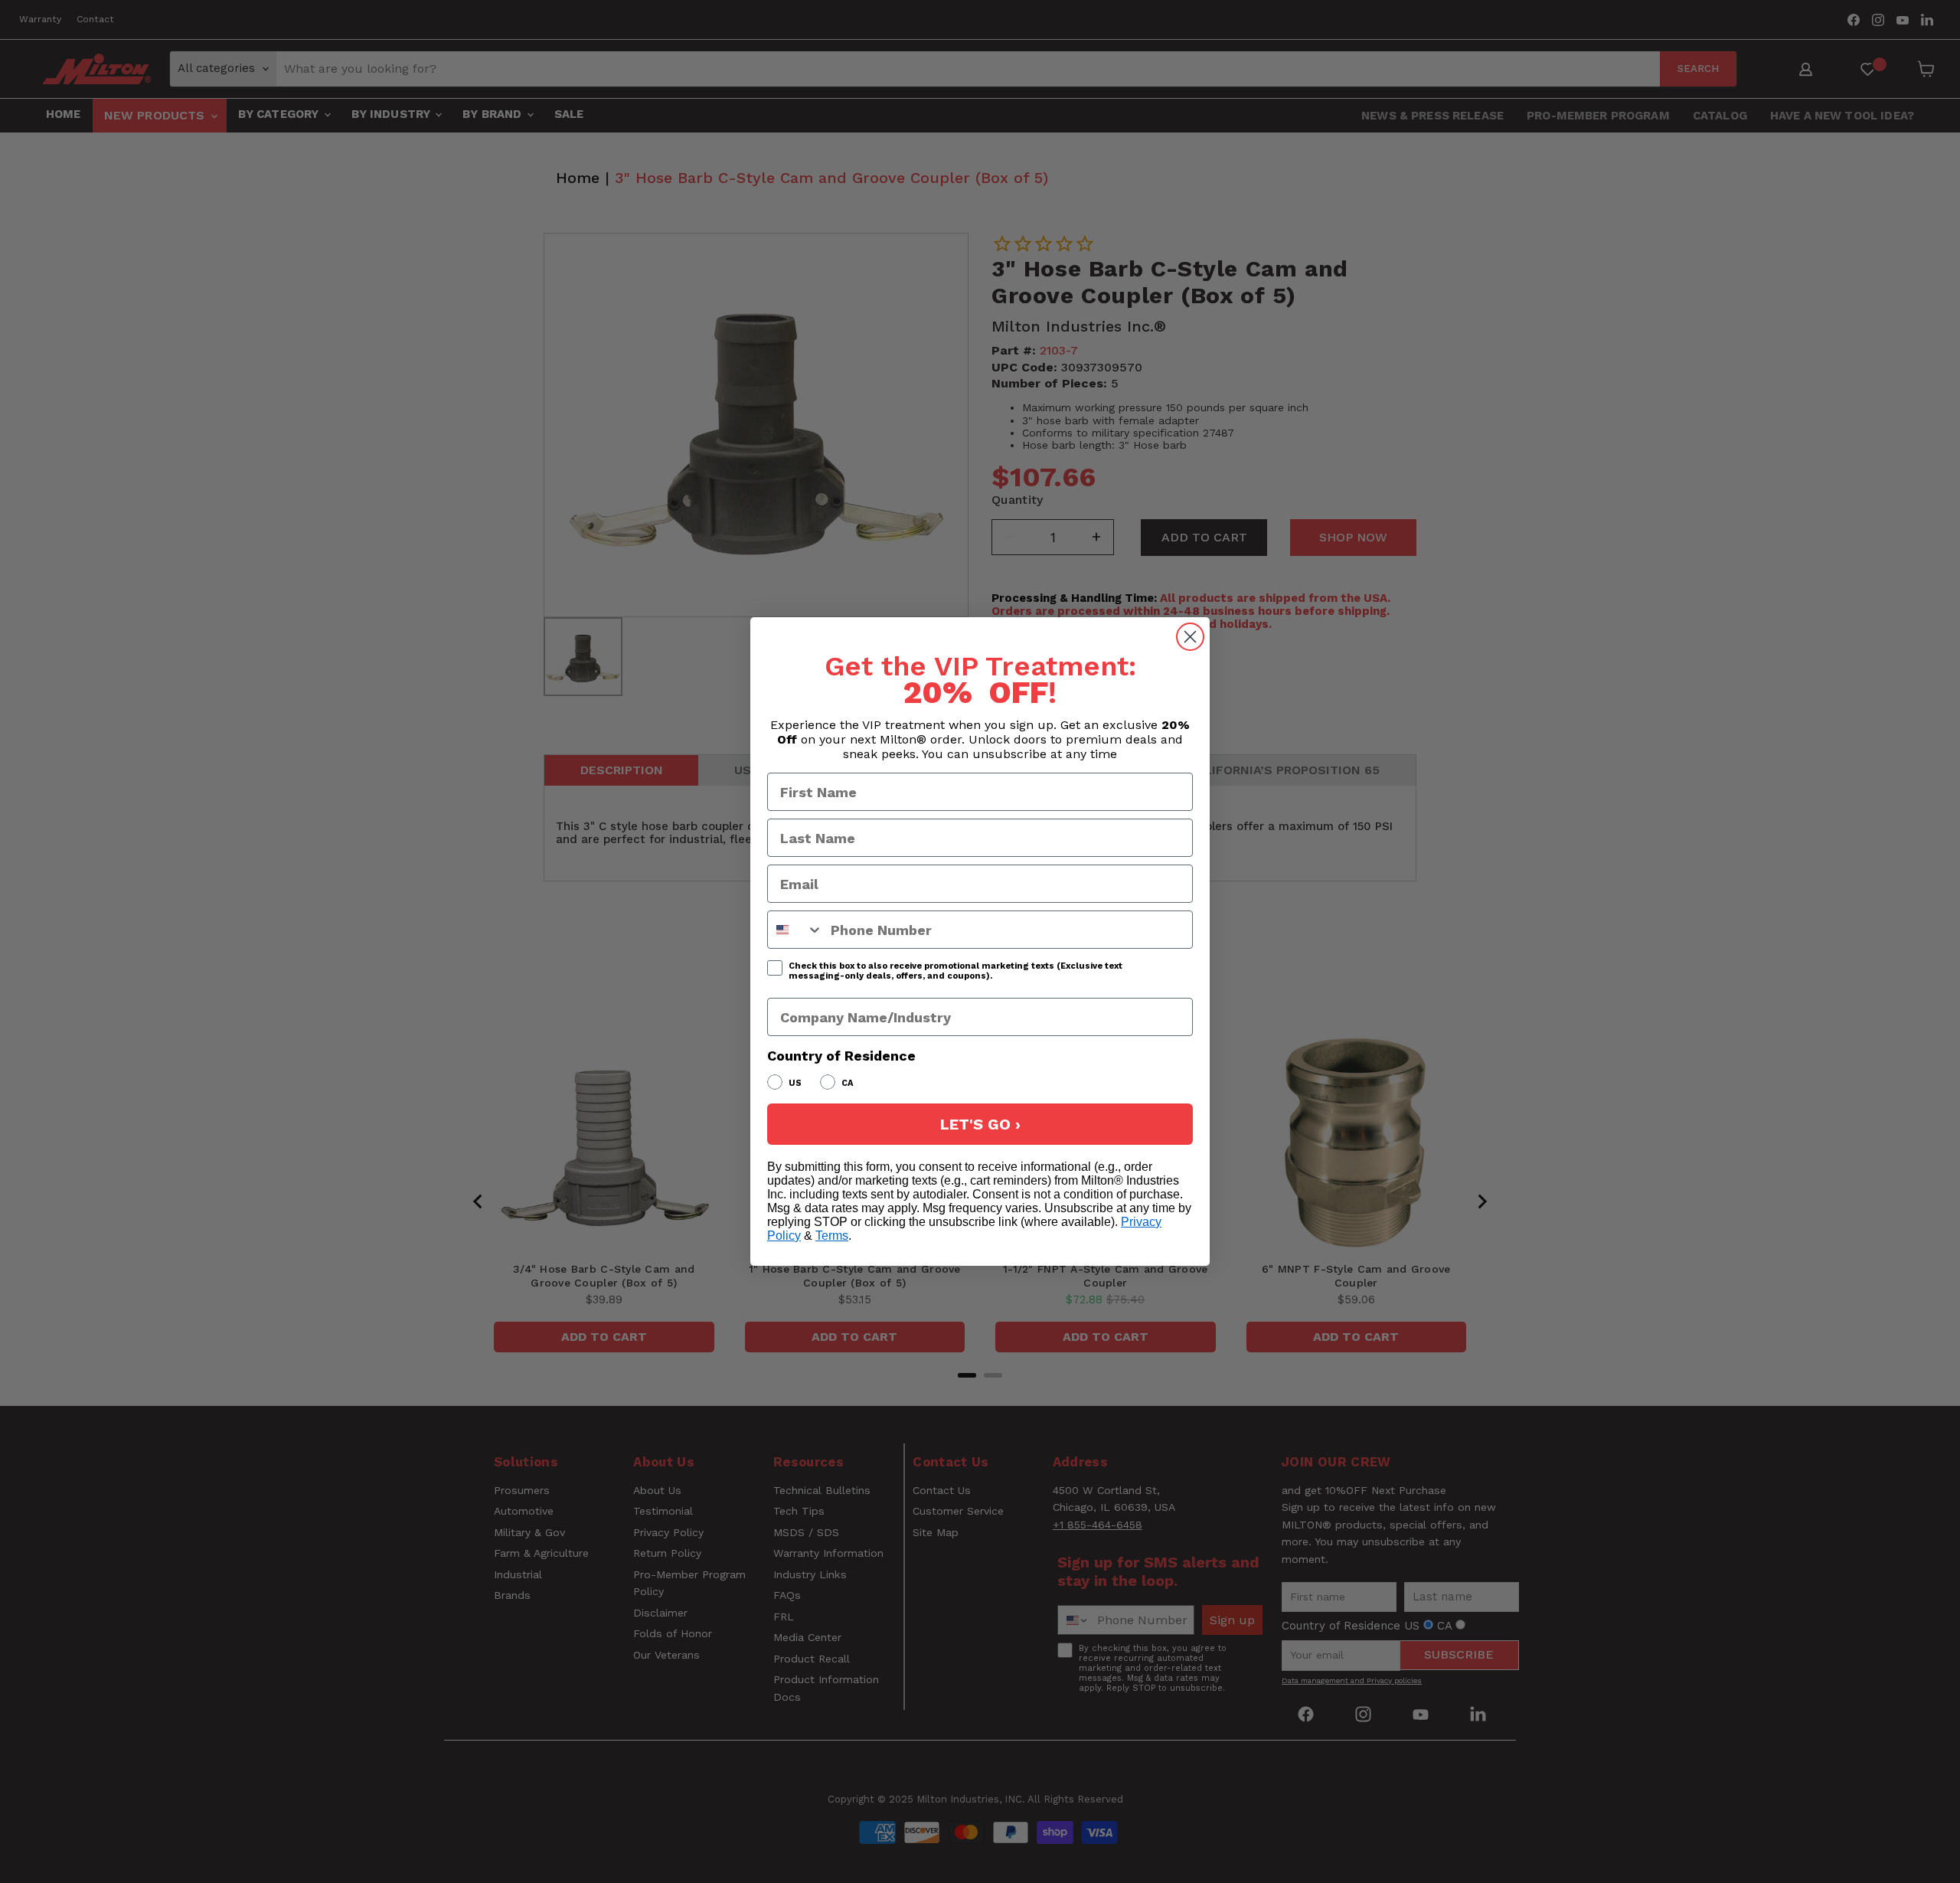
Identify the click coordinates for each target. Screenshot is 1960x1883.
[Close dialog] (1190, 637)
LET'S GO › (980, 1124)
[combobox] (795, 930)
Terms (832, 1236)
